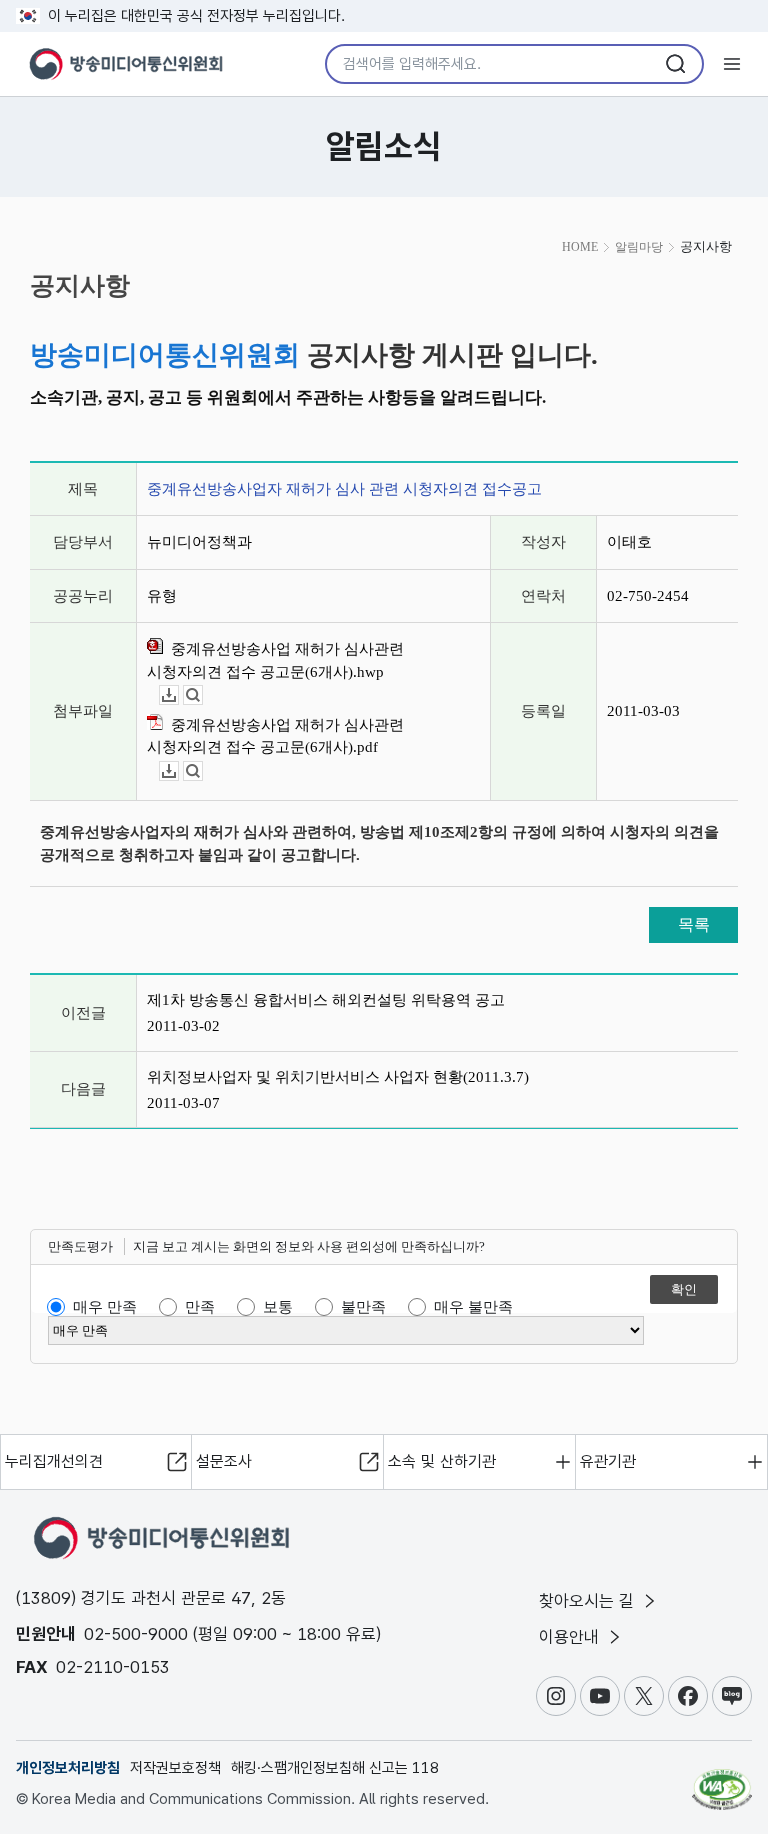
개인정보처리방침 (68, 1768)
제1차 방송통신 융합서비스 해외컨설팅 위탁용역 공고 (326, 1000)
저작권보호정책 (175, 1768)
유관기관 (608, 1461)
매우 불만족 (473, 1307)
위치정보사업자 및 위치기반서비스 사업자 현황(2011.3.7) (338, 1077)
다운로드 (178, 695)
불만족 (363, 1307)
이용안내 (571, 1637)
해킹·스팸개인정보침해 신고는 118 (335, 1768)
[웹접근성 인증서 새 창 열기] (722, 1781)
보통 (278, 1307)
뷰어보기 (202, 695)
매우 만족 (105, 1307)
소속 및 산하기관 (442, 1461)
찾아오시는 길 (589, 1601)
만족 (200, 1307)
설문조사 (224, 1461)
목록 (694, 924)
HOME (580, 247)
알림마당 (639, 247)
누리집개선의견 (54, 1461)
